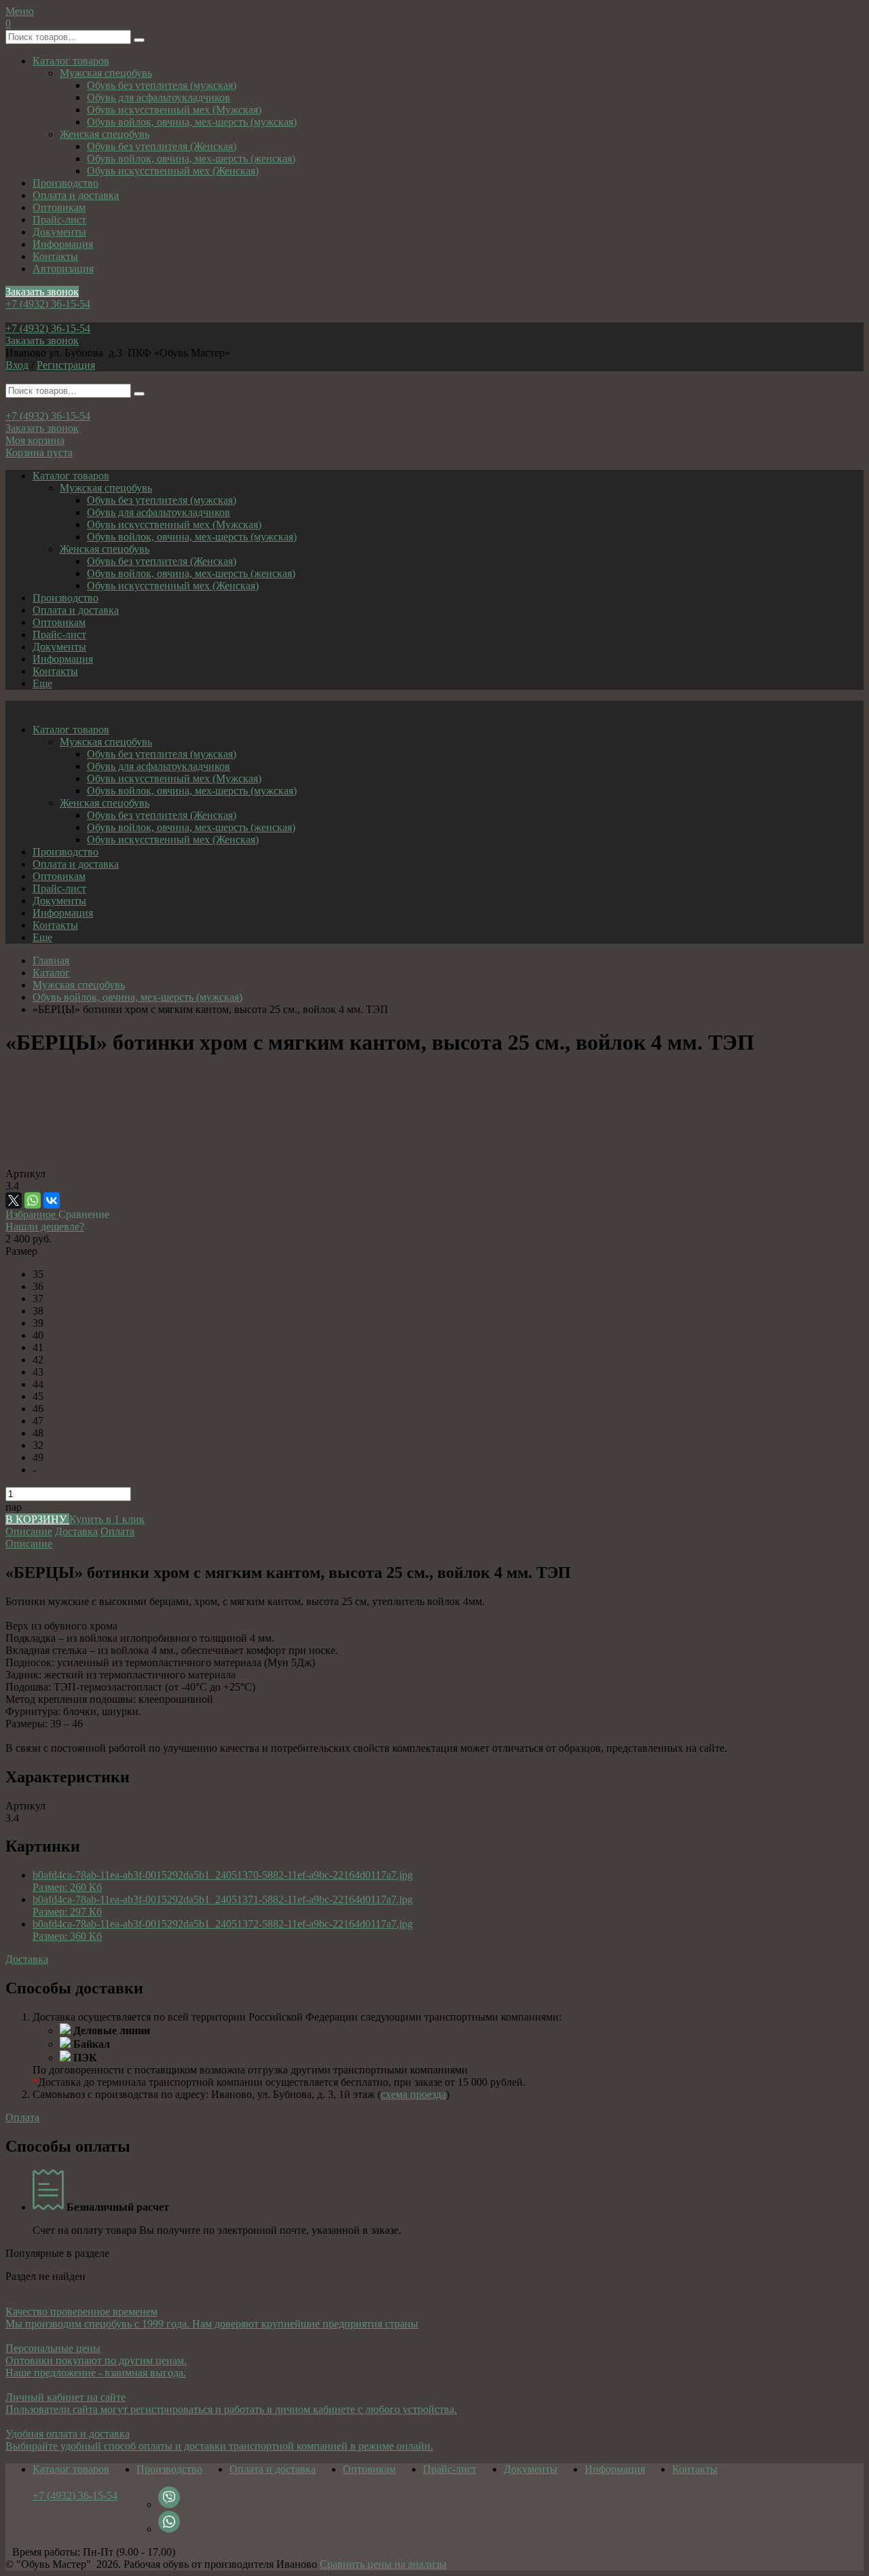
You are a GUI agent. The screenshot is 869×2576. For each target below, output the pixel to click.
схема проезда (413, 2094)
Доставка (76, 1531)
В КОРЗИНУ (37, 1519)
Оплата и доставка (76, 195)
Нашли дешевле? (45, 1227)
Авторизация (63, 269)
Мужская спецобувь (106, 73)
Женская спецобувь (105, 134)
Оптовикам (59, 207)
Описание (29, 1531)
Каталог (51, 973)
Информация (63, 244)
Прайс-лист (59, 220)
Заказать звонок (42, 292)
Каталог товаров (71, 61)
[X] (14, 1200)
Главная (51, 960)
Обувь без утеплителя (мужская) (162, 85)
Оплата (117, 1531)
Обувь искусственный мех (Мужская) (174, 110)
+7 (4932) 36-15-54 (48, 304)
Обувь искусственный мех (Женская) (173, 171)
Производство (66, 183)
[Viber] (169, 2504)
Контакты (55, 256)
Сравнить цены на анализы (383, 2564)
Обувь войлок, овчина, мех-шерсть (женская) (191, 159)
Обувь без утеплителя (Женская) (162, 146)
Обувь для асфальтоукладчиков (159, 97)
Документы (59, 232)
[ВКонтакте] (52, 1200)
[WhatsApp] (33, 1200)
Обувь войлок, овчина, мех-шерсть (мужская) (192, 122)
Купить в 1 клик (107, 1519)
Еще (42, 683)
